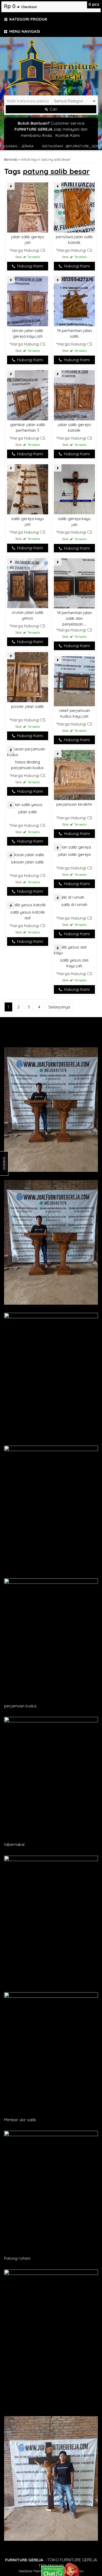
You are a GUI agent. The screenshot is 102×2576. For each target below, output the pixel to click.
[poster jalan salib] (28, 677)
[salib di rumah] (69, 897)
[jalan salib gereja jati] (28, 207)
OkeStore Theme (31, 2571)
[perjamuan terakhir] (74, 774)
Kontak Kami (68, 135)
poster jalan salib (27, 706)
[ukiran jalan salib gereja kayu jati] (28, 301)
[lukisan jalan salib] (26, 854)
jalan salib (28, 812)
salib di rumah (74, 905)
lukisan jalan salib (27, 862)
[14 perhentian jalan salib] (74, 301)
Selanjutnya (59, 1007)
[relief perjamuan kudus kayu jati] (74, 681)
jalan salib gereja (74, 854)
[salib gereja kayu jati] (28, 489)
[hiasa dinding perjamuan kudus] (28, 751)
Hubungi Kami (30, 266)
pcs (94, 4)
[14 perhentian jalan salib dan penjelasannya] (74, 583)
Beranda (11, 159)
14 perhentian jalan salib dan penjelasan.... (74, 618)
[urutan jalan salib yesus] (28, 583)
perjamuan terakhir (74, 804)
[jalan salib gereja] (72, 847)
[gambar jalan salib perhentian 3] (28, 395)
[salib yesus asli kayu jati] (74, 950)
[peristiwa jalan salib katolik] (74, 207)
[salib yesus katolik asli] (27, 905)
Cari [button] (53, 109)
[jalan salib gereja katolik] (74, 395)
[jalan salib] (25, 804)
